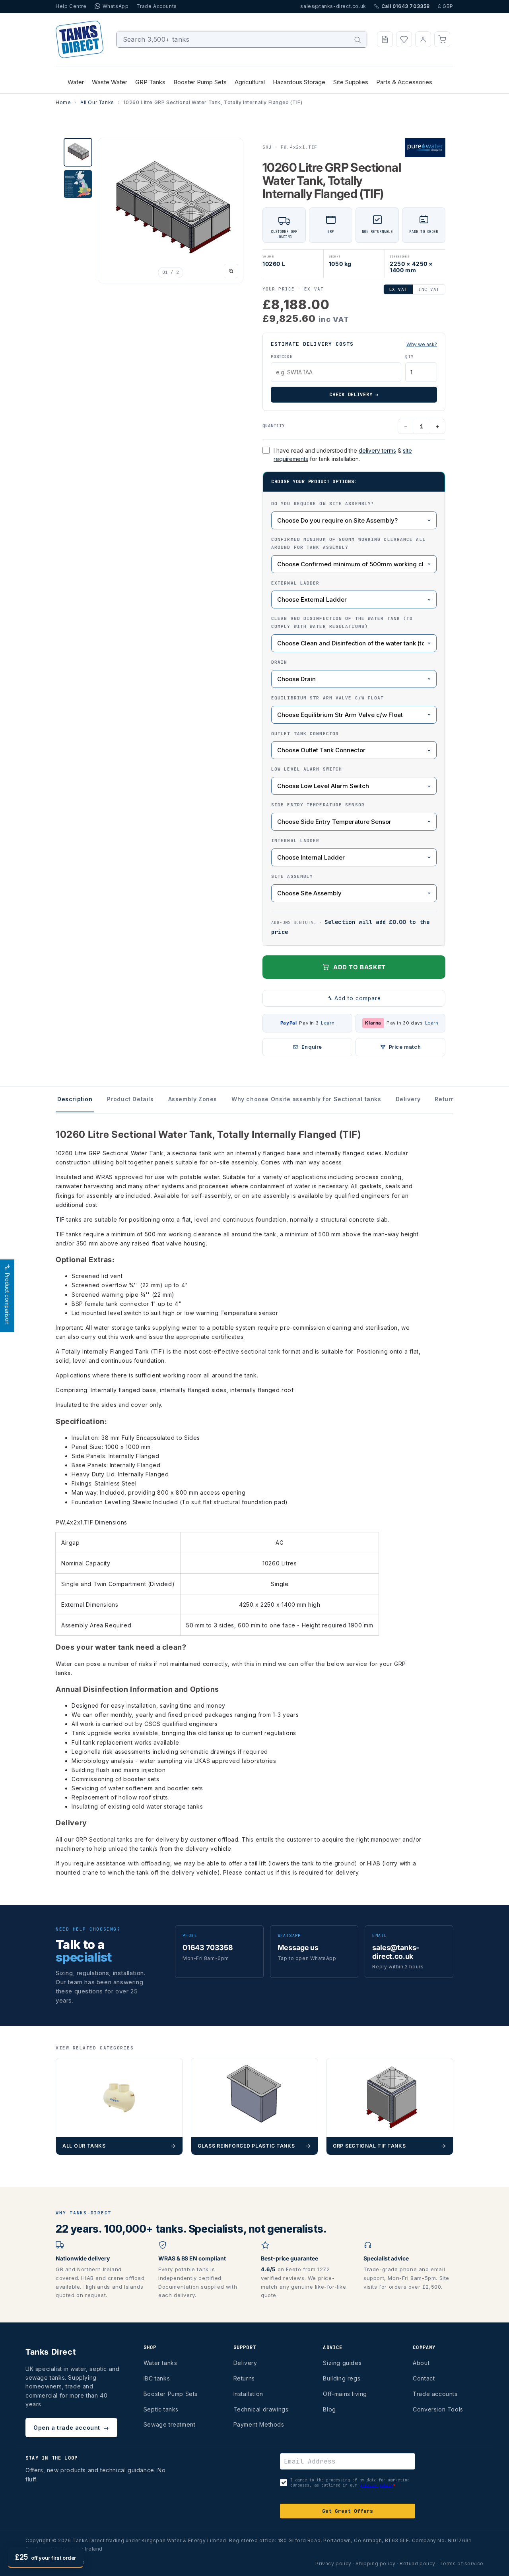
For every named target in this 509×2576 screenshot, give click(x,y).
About (421, 2363)
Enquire (312, 1047)
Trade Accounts (156, 6)
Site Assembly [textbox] (292, 876)
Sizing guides (342, 2363)
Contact (424, 2378)
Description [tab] (75, 1099)
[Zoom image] (231, 271)
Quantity (274, 426)
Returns (244, 2378)
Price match (405, 1047)
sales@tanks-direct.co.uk (333, 6)
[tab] (78, 152)
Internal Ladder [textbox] (295, 841)
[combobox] (242, 39)
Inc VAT (429, 289)
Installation (248, 2394)
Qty (409, 357)
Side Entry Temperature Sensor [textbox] (318, 805)
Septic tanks (161, 2409)
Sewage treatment (170, 2424)
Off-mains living (345, 2394)
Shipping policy (375, 2563)
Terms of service (461, 2563)
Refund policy (418, 2563)
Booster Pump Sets (171, 2394)
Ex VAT (398, 289)
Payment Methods (259, 2424)
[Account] (423, 39)
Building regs (342, 2378)
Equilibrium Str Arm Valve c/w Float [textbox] (328, 698)
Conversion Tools (438, 2409)
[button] (442, 39)
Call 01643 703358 (406, 6)
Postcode (282, 357)
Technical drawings (261, 2409)
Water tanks (160, 2363)
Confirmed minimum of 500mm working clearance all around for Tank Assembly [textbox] (349, 543)
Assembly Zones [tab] (193, 1099)
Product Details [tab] (130, 1099)
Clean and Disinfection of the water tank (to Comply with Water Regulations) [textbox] (342, 622)
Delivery (245, 2363)
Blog (329, 2409)
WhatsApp (116, 6)
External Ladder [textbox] (295, 583)
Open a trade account (71, 2428)
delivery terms (377, 450)
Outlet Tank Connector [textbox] (305, 734)
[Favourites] (404, 39)
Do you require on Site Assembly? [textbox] (323, 504)
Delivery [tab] (408, 1099)
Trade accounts (435, 2394)
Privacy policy (333, 2563)
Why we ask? (422, 344)
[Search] (358, 40)
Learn (328, 1023)
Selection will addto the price (350, 927)
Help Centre (71, 6)
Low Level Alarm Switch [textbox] (307, 769)
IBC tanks (157, 2378)
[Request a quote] (385, 39)
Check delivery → (354, 395)
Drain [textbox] (279, 662)
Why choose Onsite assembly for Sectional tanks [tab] (306, 1099)
